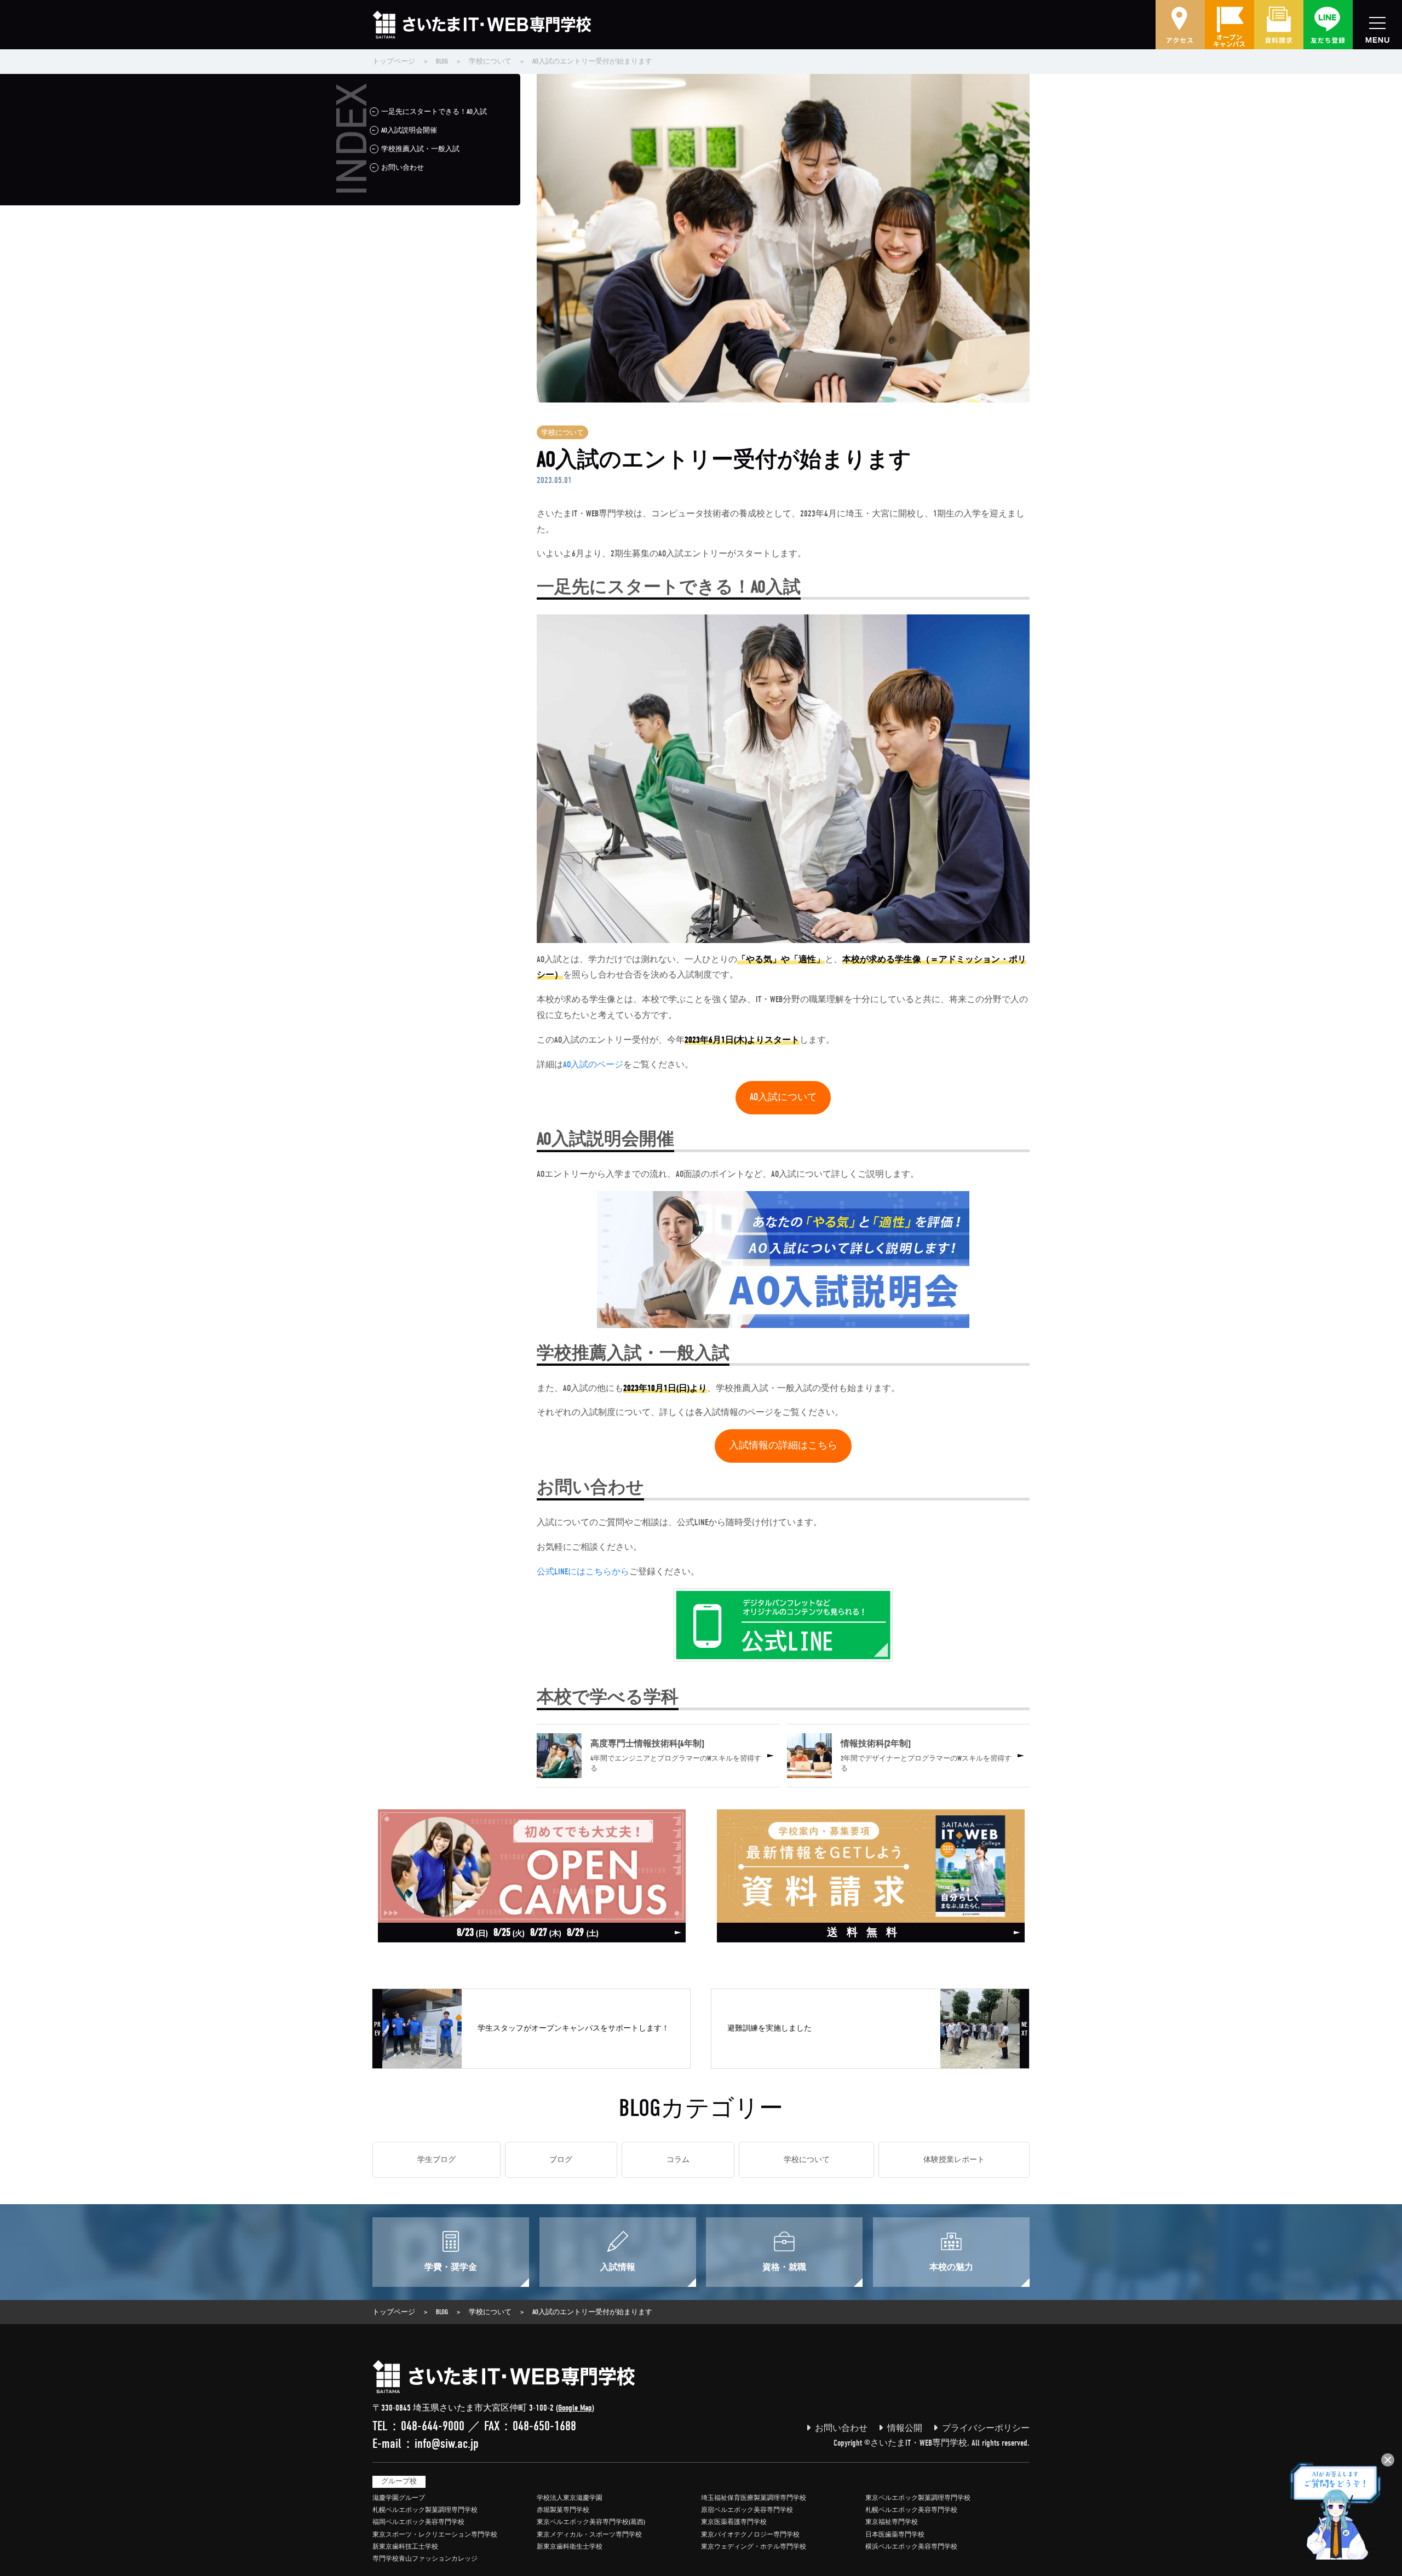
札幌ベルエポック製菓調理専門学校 (425, 2510)
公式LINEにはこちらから (583, 1572)
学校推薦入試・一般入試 (420, 149)
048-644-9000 (433, 2426)
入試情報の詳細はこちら (783, 1445)
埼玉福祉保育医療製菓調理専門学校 (754, 2498)
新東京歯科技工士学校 (405, 2546)
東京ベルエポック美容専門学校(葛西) (591, 2522)
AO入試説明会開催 (409, 130)
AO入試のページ (593, 1065)
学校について (562, 432)
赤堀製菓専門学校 (563, 2510)
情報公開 (905, 2428)
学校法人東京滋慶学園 (570, 2498)
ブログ (561, 2160)
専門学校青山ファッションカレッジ (425, 2558)
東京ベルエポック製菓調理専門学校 (918, 2498)
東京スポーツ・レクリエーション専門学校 (435, 2534)
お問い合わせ (403, 167)
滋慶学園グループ (399, 2498)
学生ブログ (436, 2160)
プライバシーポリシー (986, 2428)
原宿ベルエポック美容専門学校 (747, 2510)
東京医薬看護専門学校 (734, 2522)
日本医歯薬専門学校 (895, 2534)
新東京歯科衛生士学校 (570, 2546)
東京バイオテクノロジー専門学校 (750, 2534)
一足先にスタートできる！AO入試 (434, 111)
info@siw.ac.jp (447, 2443)
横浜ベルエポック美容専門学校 (911, 2546)
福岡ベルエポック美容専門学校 (418, 2522)
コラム (678, 2160)
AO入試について (783, 1097)
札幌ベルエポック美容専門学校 (911, 2510)
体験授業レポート (954, 2160)
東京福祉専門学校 (892, 2522)
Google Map (575, 2408)
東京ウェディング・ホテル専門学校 (754, 2546)
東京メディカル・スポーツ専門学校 (589, 2534)
